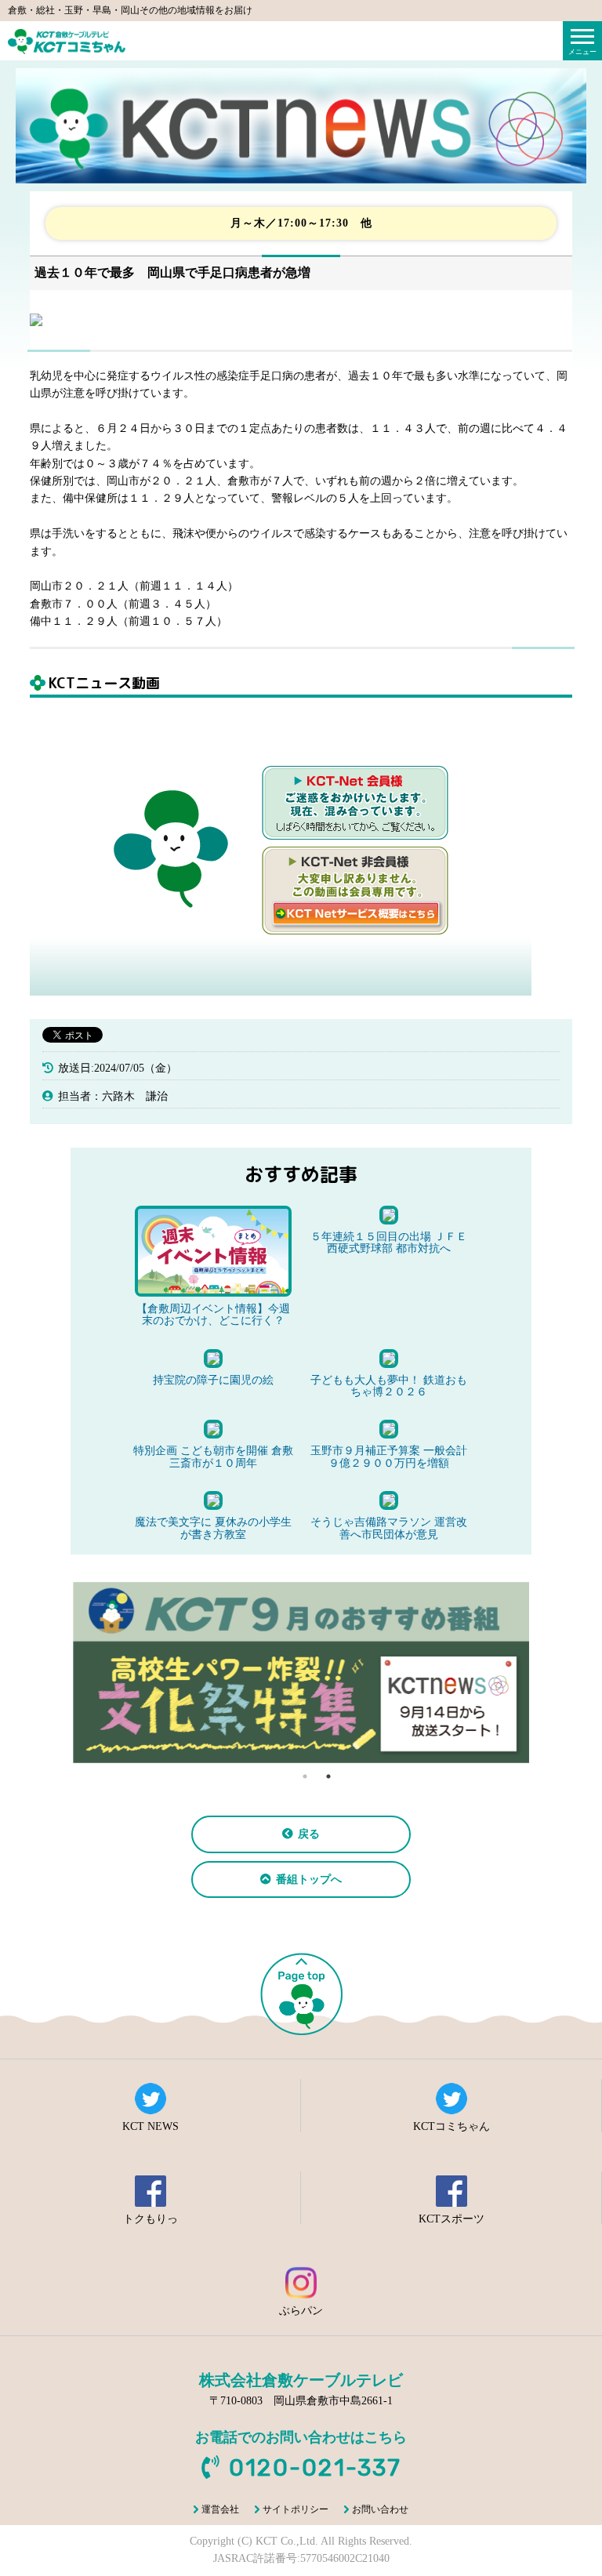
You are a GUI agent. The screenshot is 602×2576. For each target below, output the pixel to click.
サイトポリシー (296, 2509)
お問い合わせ (380, 2509)
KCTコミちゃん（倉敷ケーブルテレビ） (67, 42)
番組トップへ (309, 1879)
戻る (309, 1834)
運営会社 (220, 2509)
